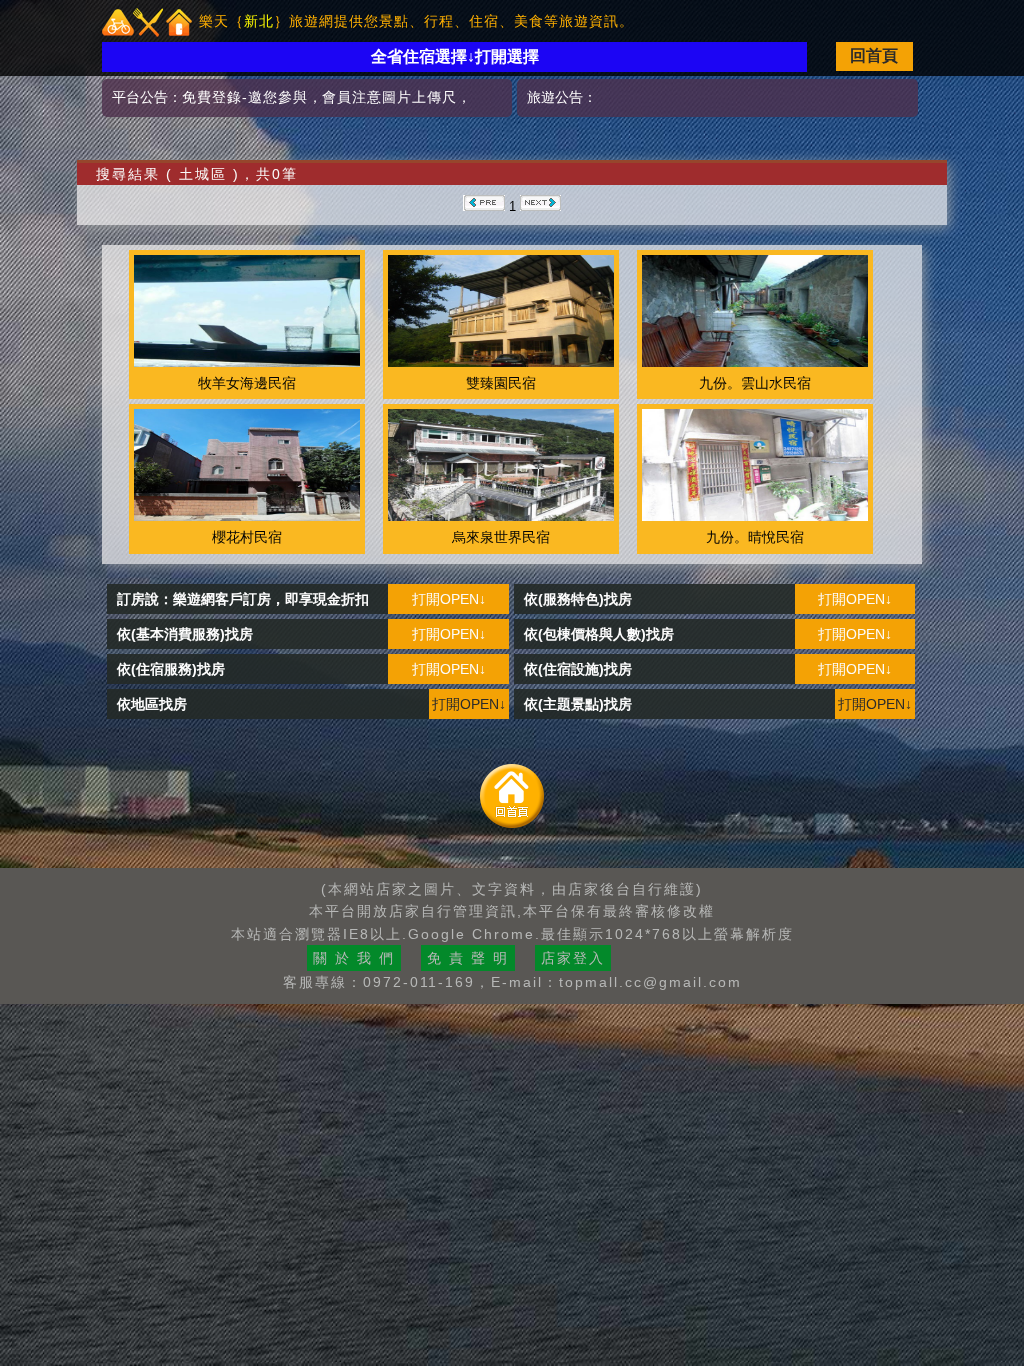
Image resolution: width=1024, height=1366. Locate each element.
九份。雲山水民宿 (755, 383)
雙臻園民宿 (501, 383)
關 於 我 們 (354, 958)
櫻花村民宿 (247, 537)
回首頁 (874, 55)
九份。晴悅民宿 (755, 537)
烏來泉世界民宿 (501, 537)
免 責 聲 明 (468, 958)
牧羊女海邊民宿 (247, 383)
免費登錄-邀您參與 (245, 97)
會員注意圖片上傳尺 (389, 97)
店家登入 (573, 958)
